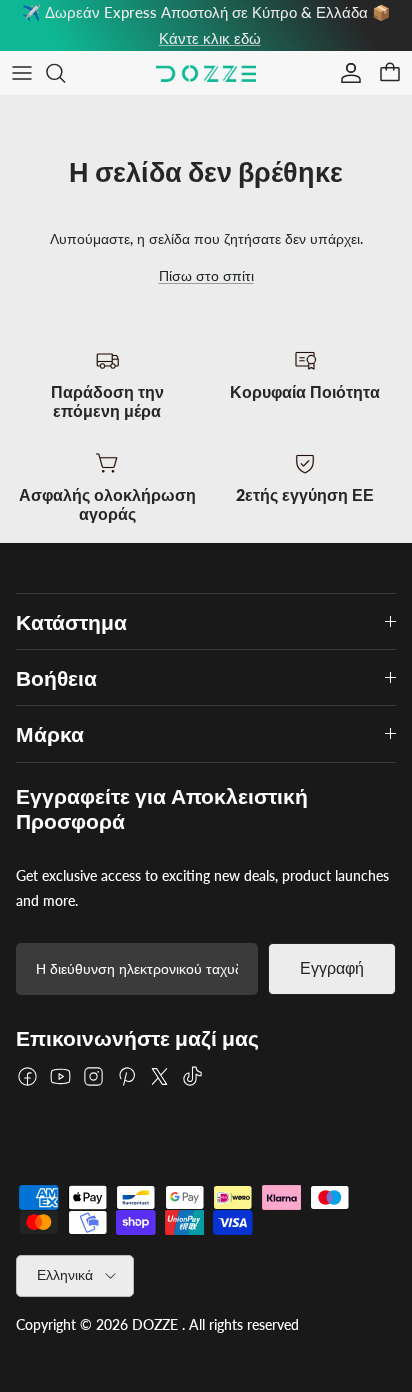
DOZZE (155, 1324)
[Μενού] (22, 73)
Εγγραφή (332, 968)
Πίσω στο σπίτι (206, 275)
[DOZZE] (206, 73)
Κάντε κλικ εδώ (210, 38)
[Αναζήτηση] (66, 73)
